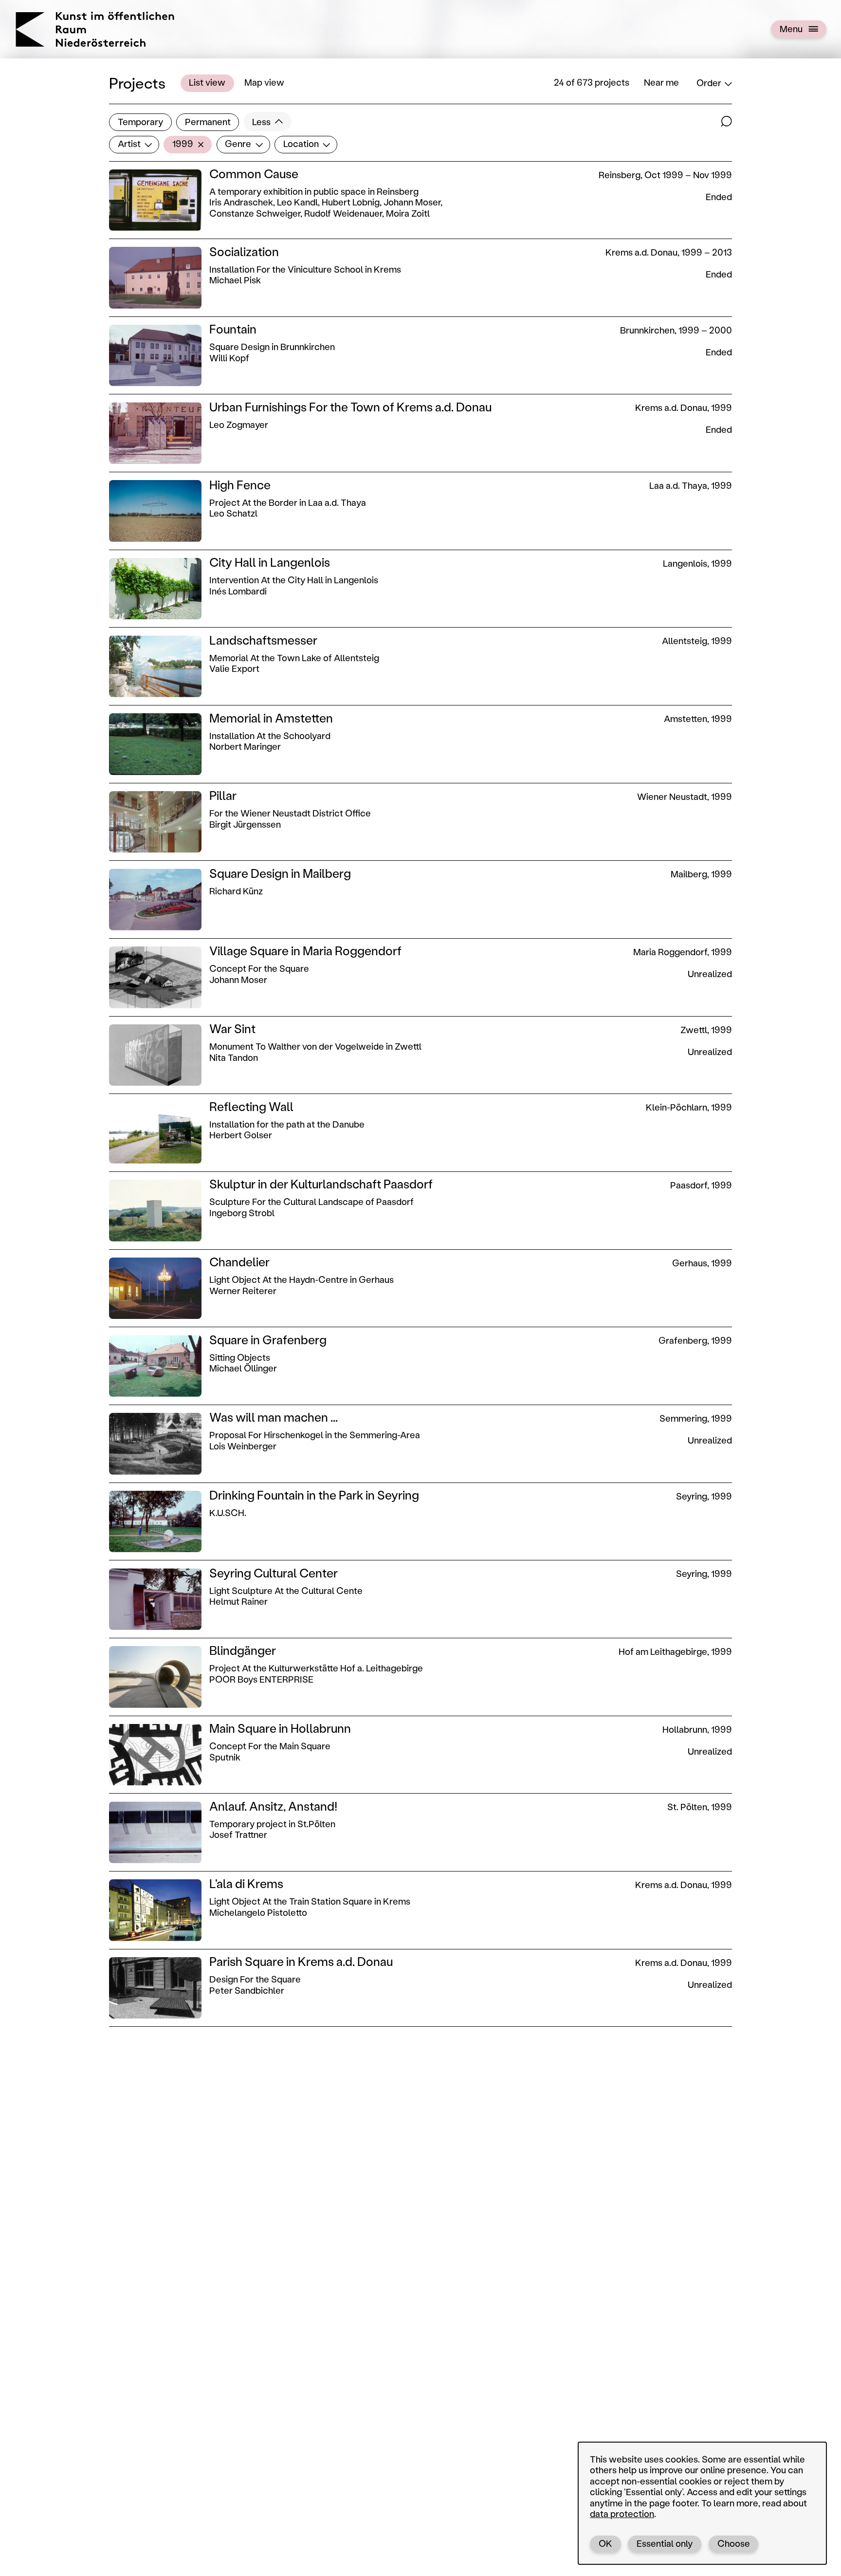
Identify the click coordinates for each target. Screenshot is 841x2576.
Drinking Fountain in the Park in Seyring (314, 1495)
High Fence (240, 484)
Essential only (665, 2543)
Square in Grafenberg (268, 1339)
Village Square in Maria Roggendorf (305, 950)
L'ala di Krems (246, 1883)
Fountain (233, 329)
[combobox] (134, 144)
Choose (734, 2543)
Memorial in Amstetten (271, 718)
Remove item (203, 144)
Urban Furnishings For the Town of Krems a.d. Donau (350, 407)
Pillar (223, 795)
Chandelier (239, 1261)
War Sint (232, 1028)
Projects (137, 83)
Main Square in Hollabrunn (280, 1728)
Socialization (244, 251)
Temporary (140, 122)
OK (605, 2543)
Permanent (208, 122)
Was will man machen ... (274, 1417)
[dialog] (702, 2503)
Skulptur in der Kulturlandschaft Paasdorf (321, 1184)
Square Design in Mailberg (280, 873)
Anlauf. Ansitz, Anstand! (273, 1806)
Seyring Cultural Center (274, 1573)
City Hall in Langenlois (270, 562)
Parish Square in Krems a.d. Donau (301, 1961)
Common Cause (254, 173)
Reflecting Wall (251, 1106)
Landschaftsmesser (263, 640)
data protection (622, 2514)
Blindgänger (243, 1650)
